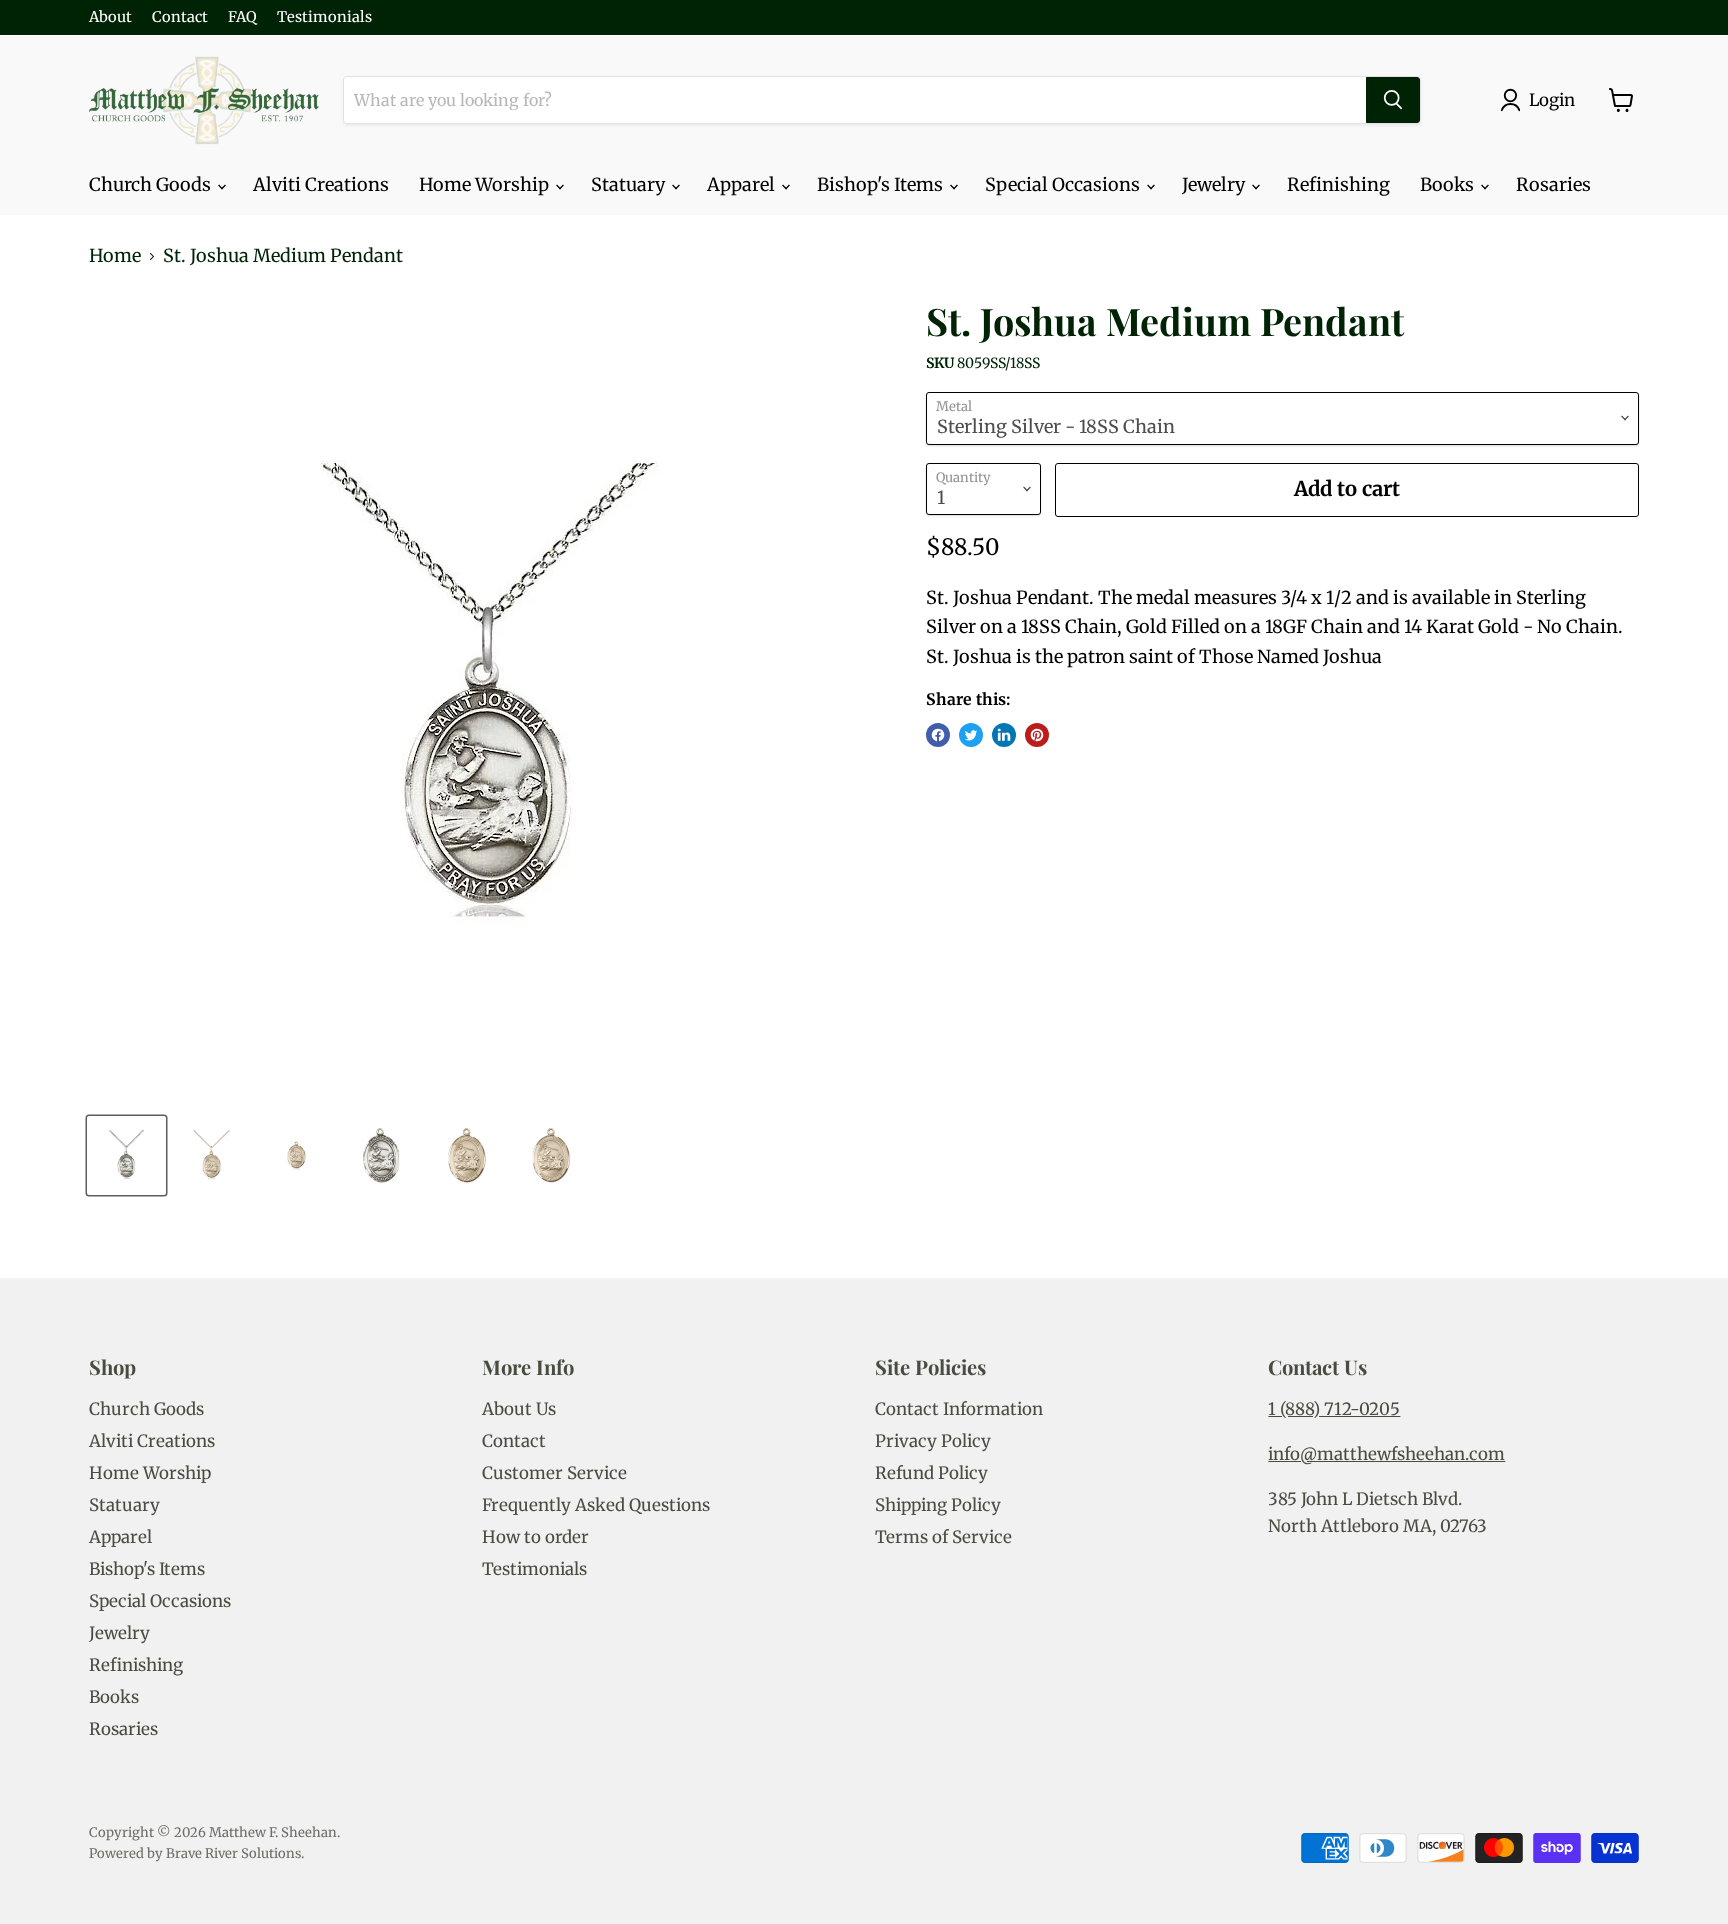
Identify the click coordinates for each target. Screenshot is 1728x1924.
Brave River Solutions (233, 1853)
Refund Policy (931, 1473)
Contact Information (959, 1409)
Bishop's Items (882, 184)
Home (115, 256)
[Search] (1393, 100)
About (110, 17)
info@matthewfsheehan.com (1386, 1454)
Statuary (630, 184)
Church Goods (152, 184)
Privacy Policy (933, 1441)
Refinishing (1338, 184)
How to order (535, 1537)
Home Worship (486, 184)
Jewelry (1215, 184)
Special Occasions (1064, 184)
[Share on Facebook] (938, 735)
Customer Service (554, 1473)
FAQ (242, 17)
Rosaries (1553, 184)
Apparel (743, 184)
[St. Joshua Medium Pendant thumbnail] (126, 1155)
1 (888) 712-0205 (1334, 1409)
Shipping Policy (938, 1505)
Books (1449, 184)
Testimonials (324, 17)
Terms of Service (943, 1537)
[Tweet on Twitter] (971, 735)
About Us (519, 1409)
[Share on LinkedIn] (1004, 735)
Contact (180, 17)
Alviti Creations (321, 184)
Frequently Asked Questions (596, 1505)
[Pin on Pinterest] (1037, 735)
